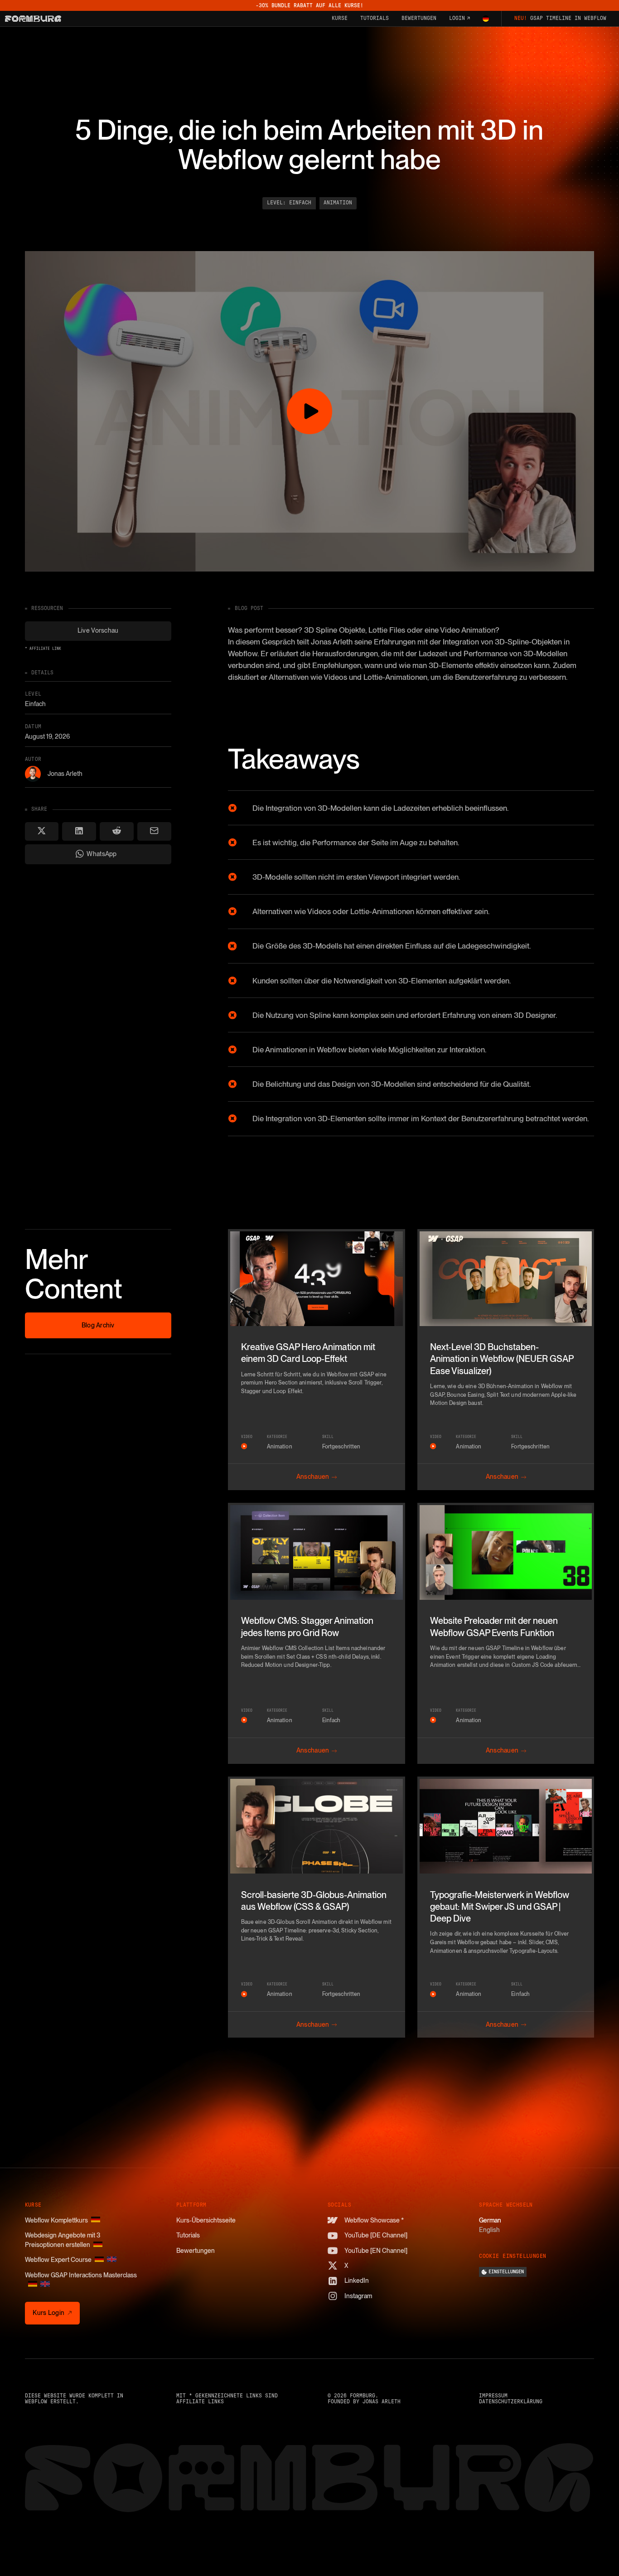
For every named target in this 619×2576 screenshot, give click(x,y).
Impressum (493, 2396)
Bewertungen (196, 2251)
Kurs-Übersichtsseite (206, 2220)
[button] (486, 19)
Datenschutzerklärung (511, 2402)
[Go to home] (33, 19)
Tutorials (188, 2235)
